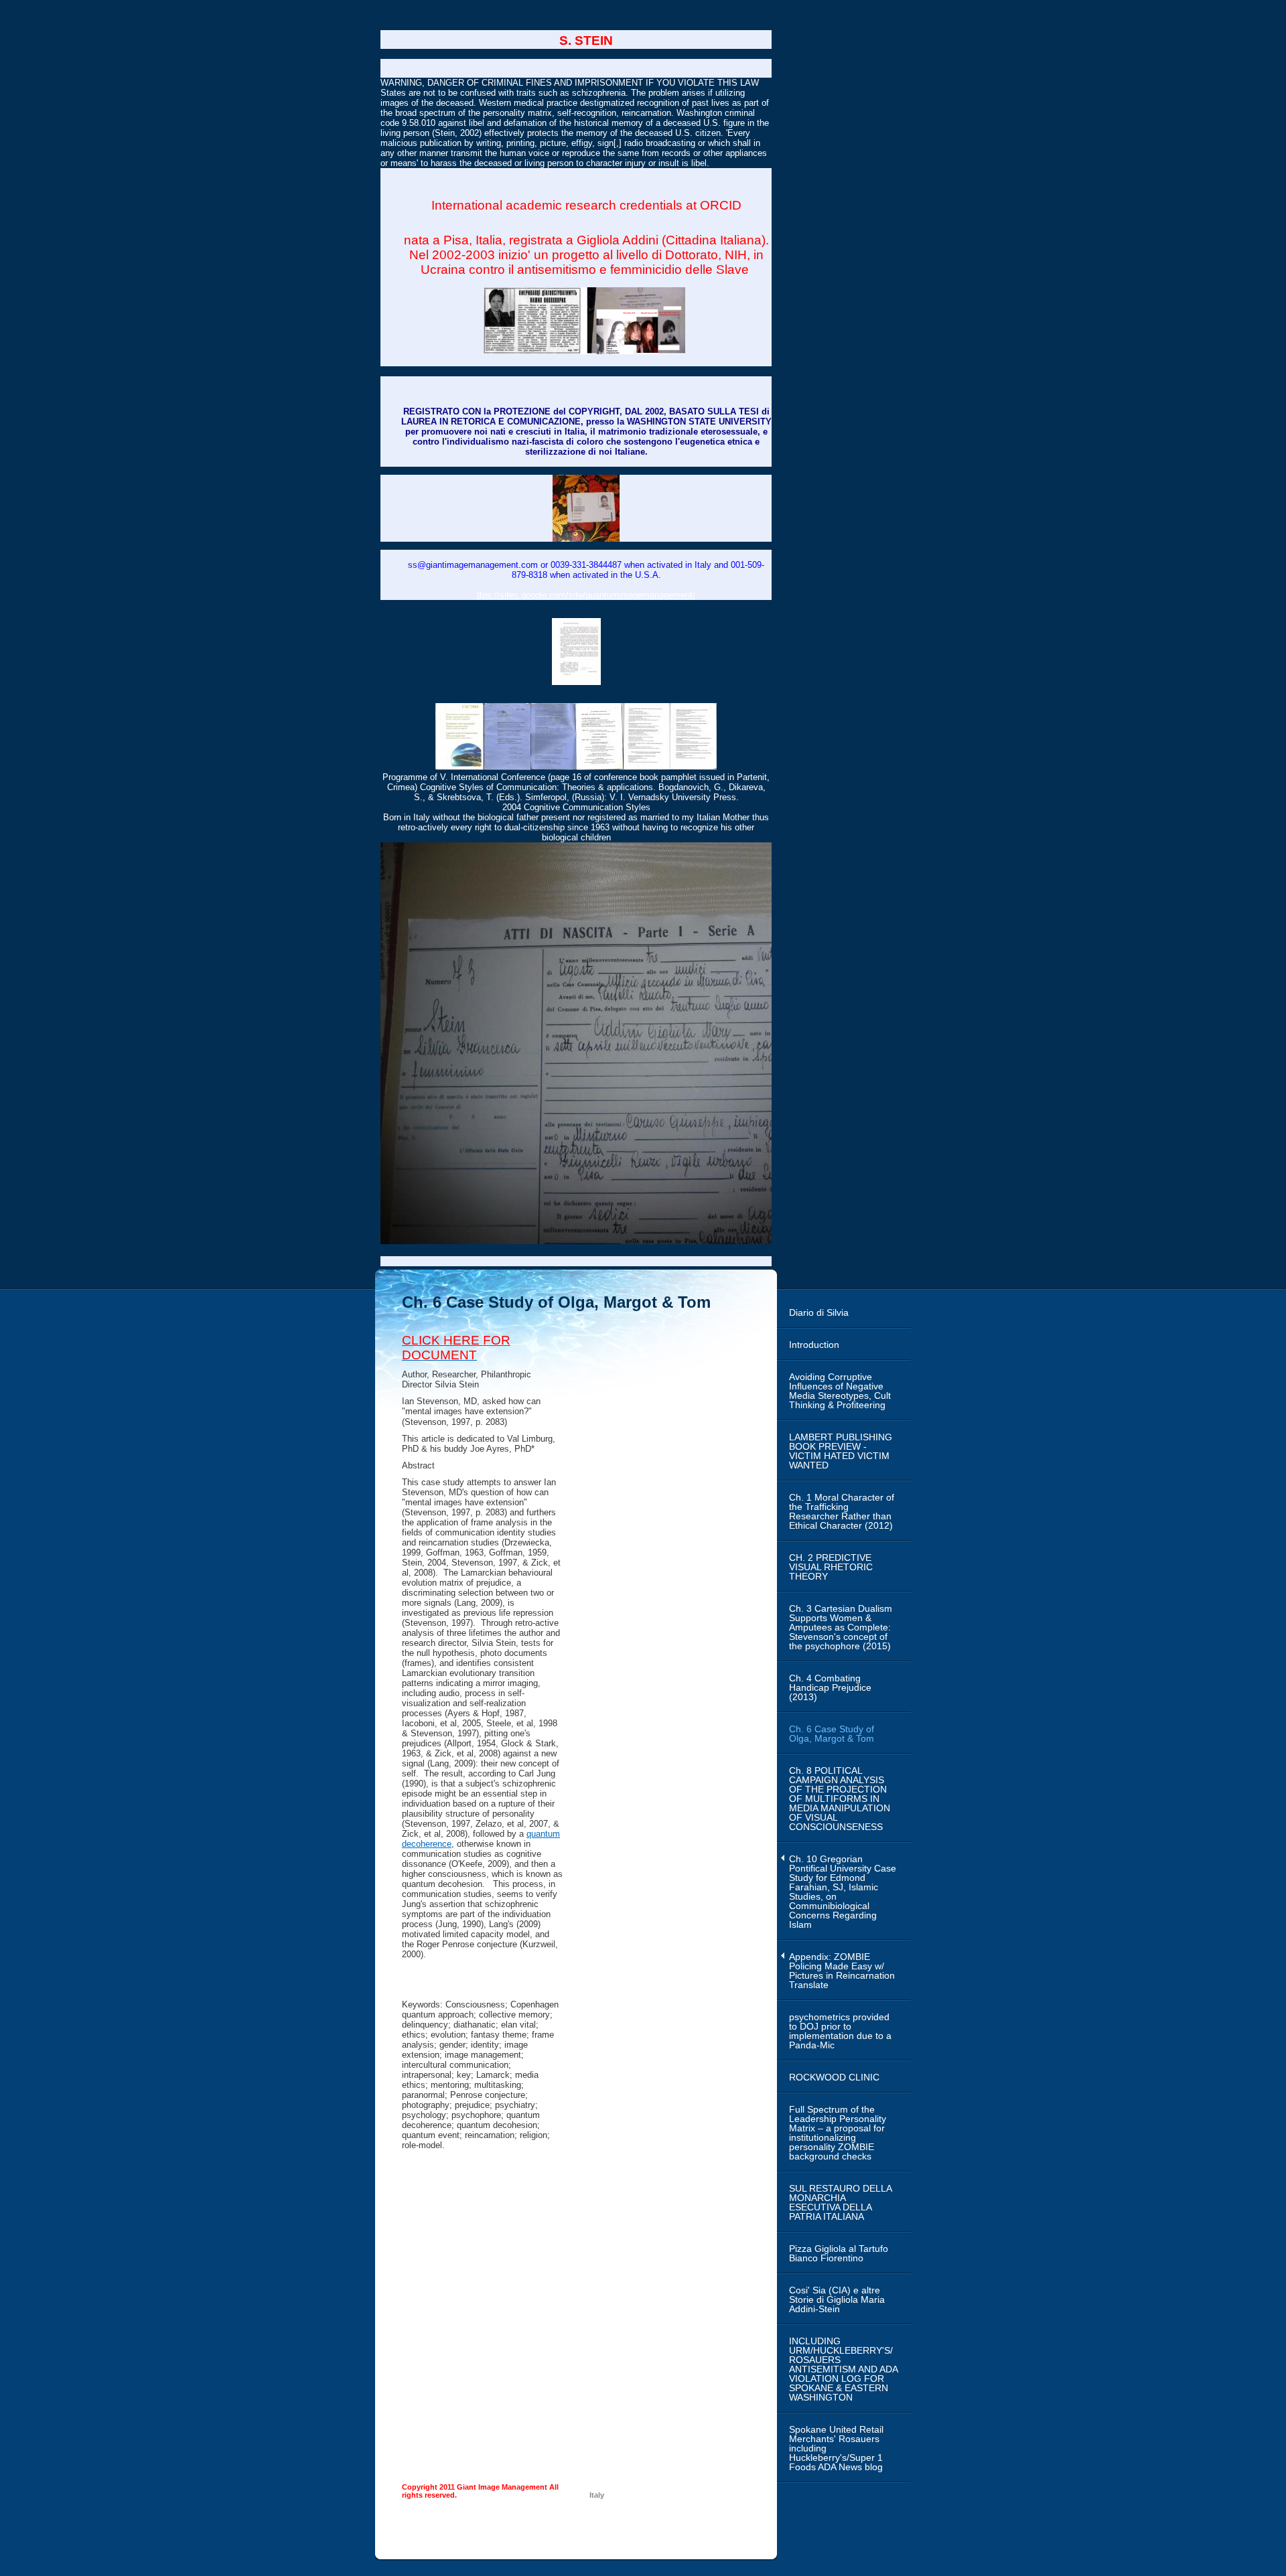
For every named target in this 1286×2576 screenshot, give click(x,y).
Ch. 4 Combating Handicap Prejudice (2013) (830, 1687)
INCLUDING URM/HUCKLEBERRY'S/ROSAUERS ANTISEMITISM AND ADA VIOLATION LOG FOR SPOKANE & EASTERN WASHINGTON (844, 2369)
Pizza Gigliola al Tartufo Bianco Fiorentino (839, 2253)
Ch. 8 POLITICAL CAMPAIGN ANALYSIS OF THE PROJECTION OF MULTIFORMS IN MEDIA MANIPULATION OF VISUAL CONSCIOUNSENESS (840, 1799)
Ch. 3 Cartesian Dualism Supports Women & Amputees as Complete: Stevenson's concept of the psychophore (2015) (841, 1627)
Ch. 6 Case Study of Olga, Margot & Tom (832, 1734)
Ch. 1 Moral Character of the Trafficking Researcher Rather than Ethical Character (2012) (842, 1511)
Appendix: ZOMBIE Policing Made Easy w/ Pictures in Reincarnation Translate (842, 1971)
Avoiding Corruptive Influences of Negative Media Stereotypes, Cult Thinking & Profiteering (840, 1391)
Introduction (814, 1345)
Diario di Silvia (819, 1312)
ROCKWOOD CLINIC (834, 2077)
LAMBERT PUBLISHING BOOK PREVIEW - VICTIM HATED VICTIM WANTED (841, 1451)
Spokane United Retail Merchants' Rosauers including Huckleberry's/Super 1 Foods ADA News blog (836, 2448)
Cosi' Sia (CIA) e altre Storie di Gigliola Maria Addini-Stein (837, 2299)
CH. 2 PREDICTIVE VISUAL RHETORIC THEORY (831, 1567)
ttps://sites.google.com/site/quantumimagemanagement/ (586, 595)
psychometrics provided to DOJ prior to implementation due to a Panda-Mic (840, 2031)
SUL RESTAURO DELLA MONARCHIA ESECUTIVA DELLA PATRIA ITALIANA (841, 2202)
